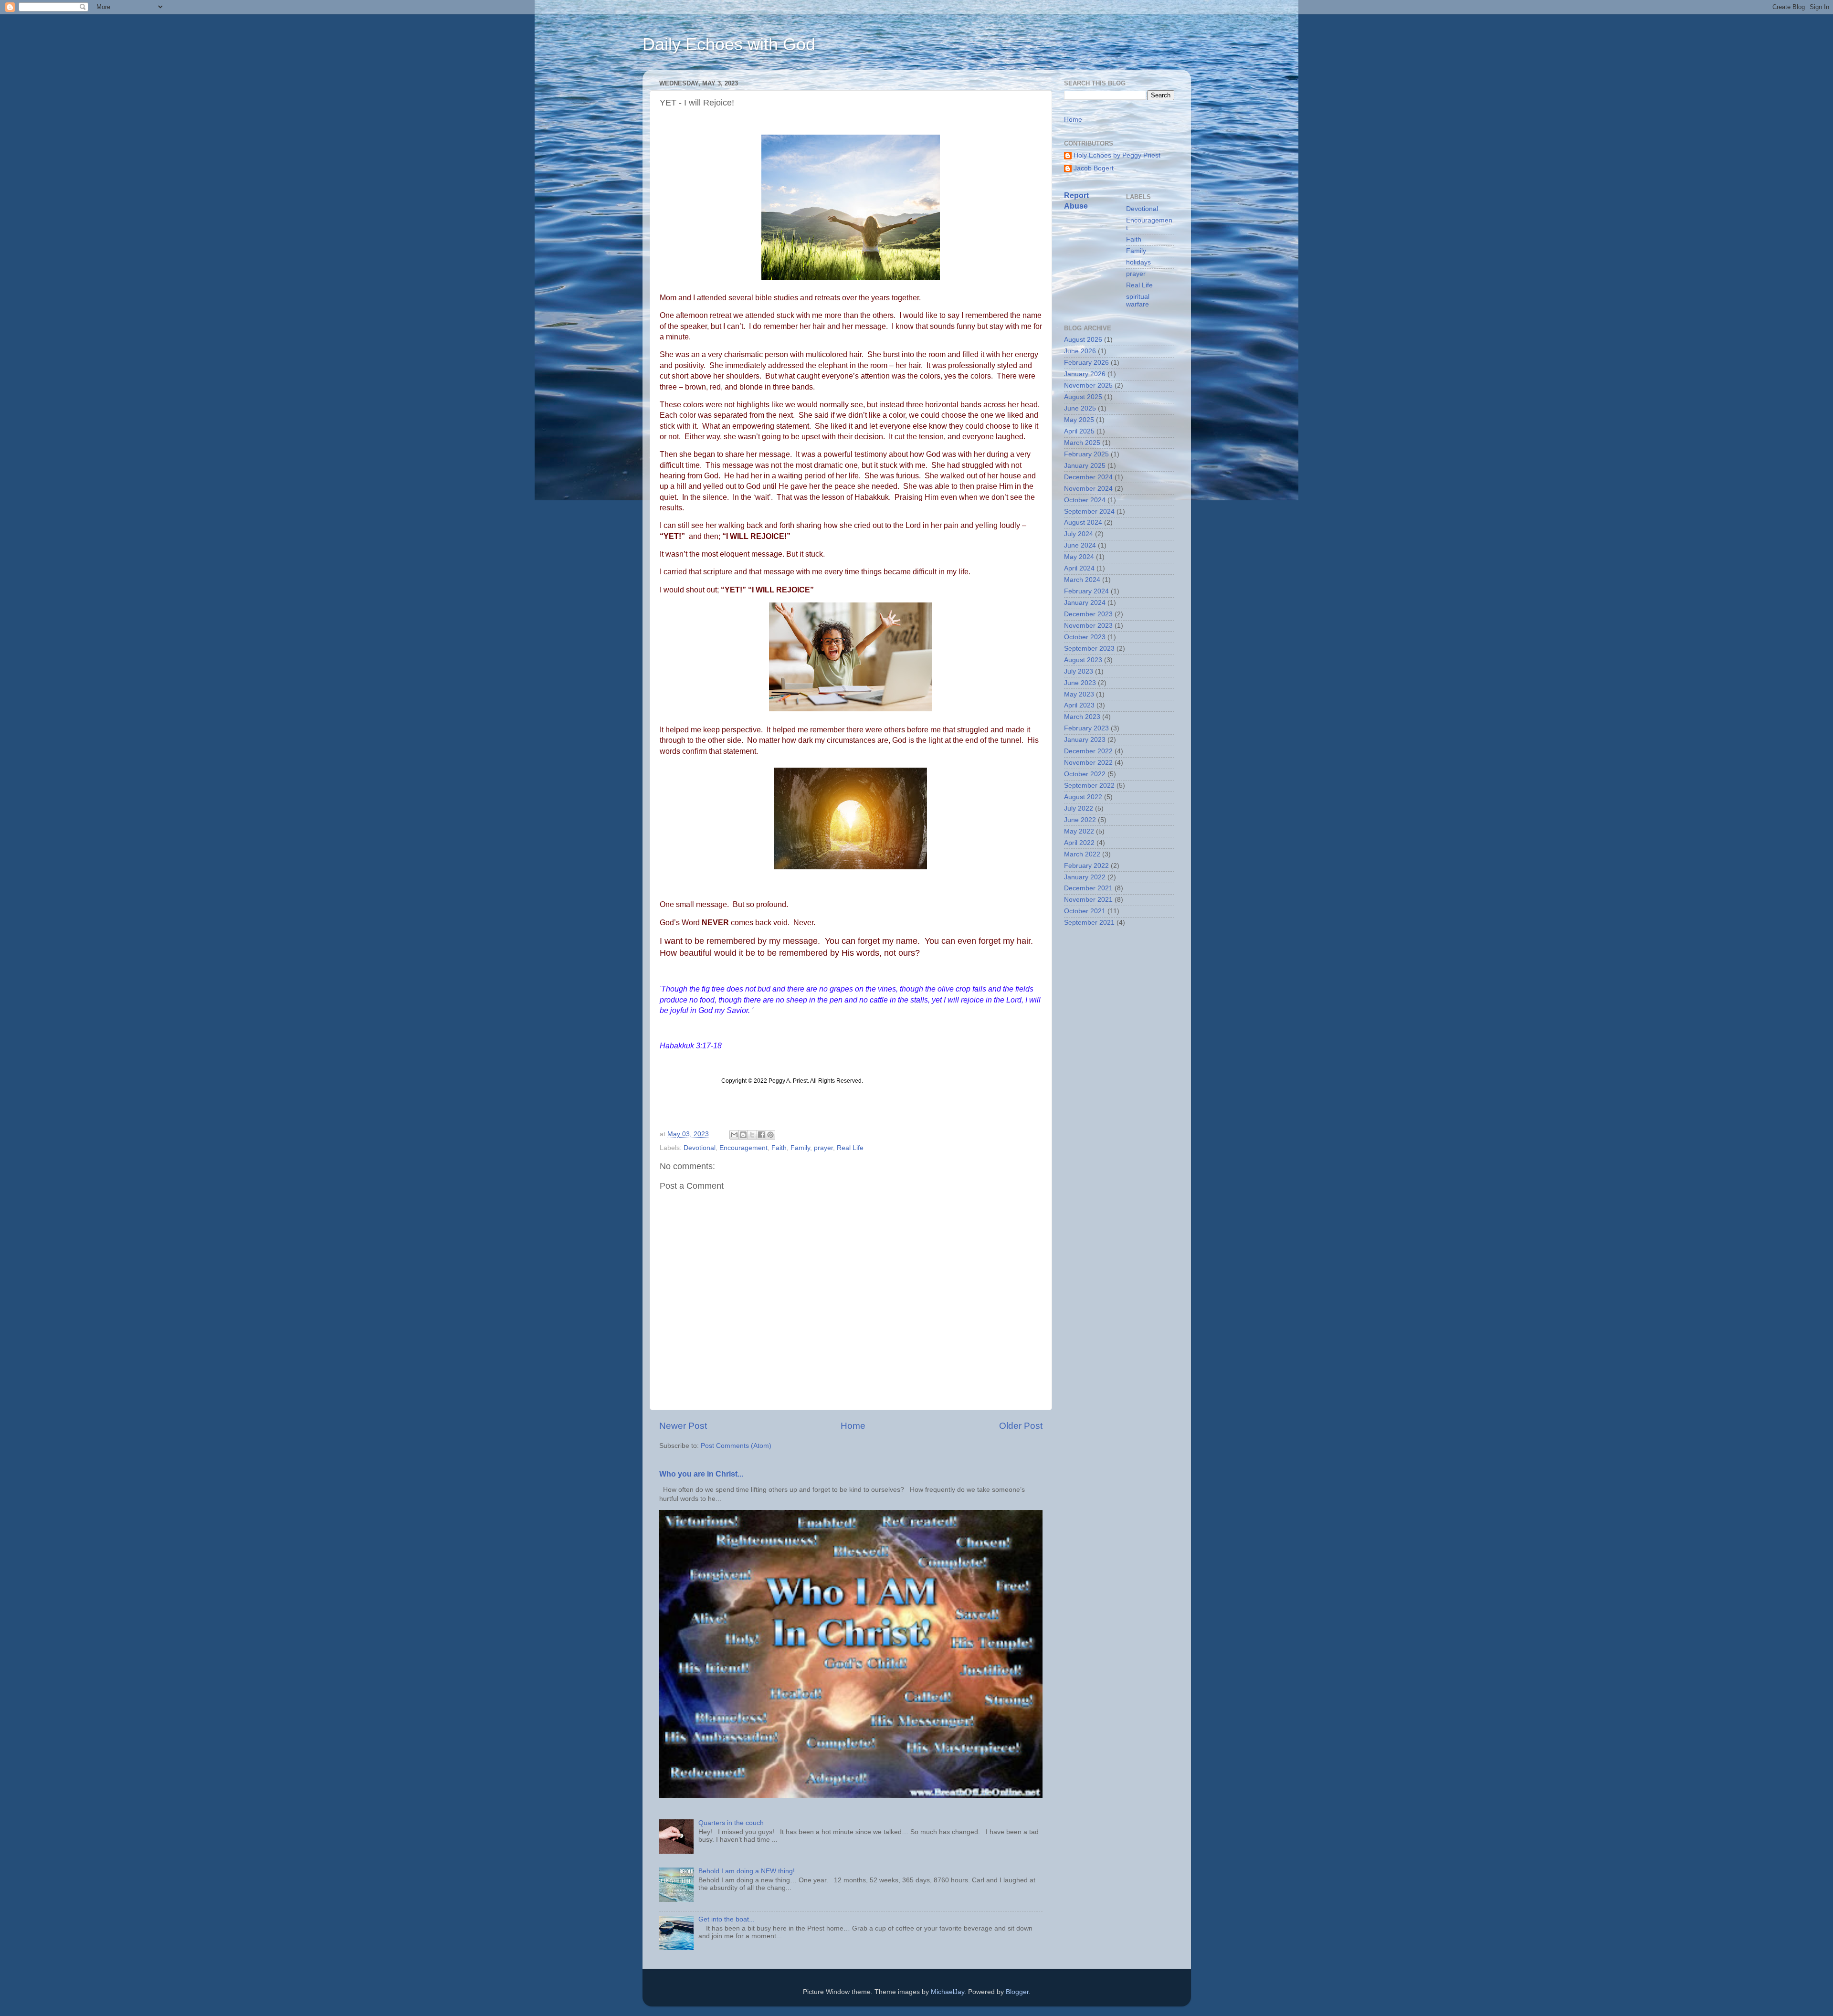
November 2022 (1088, 763)
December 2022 (1088, 751)
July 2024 (1079, 534)
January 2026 (1085, 374)
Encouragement (743, 1148)
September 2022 (1089, 786)
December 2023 (1088, 614)
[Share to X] (752, 1135)
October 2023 (1085, 637)
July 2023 (1079, 671)
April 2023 (1079, 705)
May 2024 (1079, 557)
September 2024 (1089, 512)
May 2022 (1079, 831)
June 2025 (1080, 408)
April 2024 (1079, 568)
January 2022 (1085, 877)
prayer (823, 1148)
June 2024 (1080, 545)
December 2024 (1088, 477)
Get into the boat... (727, 1919)
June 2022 (1080, 820)
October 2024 (1085, 500)
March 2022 (1082, 854)
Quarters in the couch (731, 1823)
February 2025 (1086, 454)
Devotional (700, 1148)
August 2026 (1083, 340)
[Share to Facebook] (761, 1135)
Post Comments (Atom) (736, 1446)
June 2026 (1080, 351)
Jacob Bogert (1094, 168)
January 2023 (1085, 740)
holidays (1138, 262)
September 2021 (1089, 923)
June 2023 (1080, 683)
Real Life (850, 1148)
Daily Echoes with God (729, 44)
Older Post (1021, 1426)
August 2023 (1083, 660)
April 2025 (1079, 431)
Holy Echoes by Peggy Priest (1117, 155)
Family (800, 1148)
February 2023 (1086, 728)
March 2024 (1082, 580)
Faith (779, 1148)
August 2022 (1083, 797)
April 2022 (1079, 843)
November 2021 (1088, 900)
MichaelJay (948, 1992)
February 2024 (1086, 591)
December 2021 (1088, 888)
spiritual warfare (1138, 301)
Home (853, 1426)
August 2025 (1083, 397)
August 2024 (1083, 522)
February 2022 (1086, 866)
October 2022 (1085, 774)
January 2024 (1085, 603)
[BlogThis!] (743, 1135)
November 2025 (1088, 385)
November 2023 (1088, 626)
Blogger (1017, 1992)
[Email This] (734, 1135)
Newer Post (683, 1426)
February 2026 (1086, 363)
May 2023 (1079, 694)
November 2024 (1088, 489)
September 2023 (1089, 649)
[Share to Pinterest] (770, 1135)
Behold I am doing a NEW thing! (747, 1871)
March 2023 (1082, 717)
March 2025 (1082, 443)
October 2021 (1085, 911)
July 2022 (1079, 808)
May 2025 (1079, 420)
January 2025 (1085, 466)
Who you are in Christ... (701, 1474)
